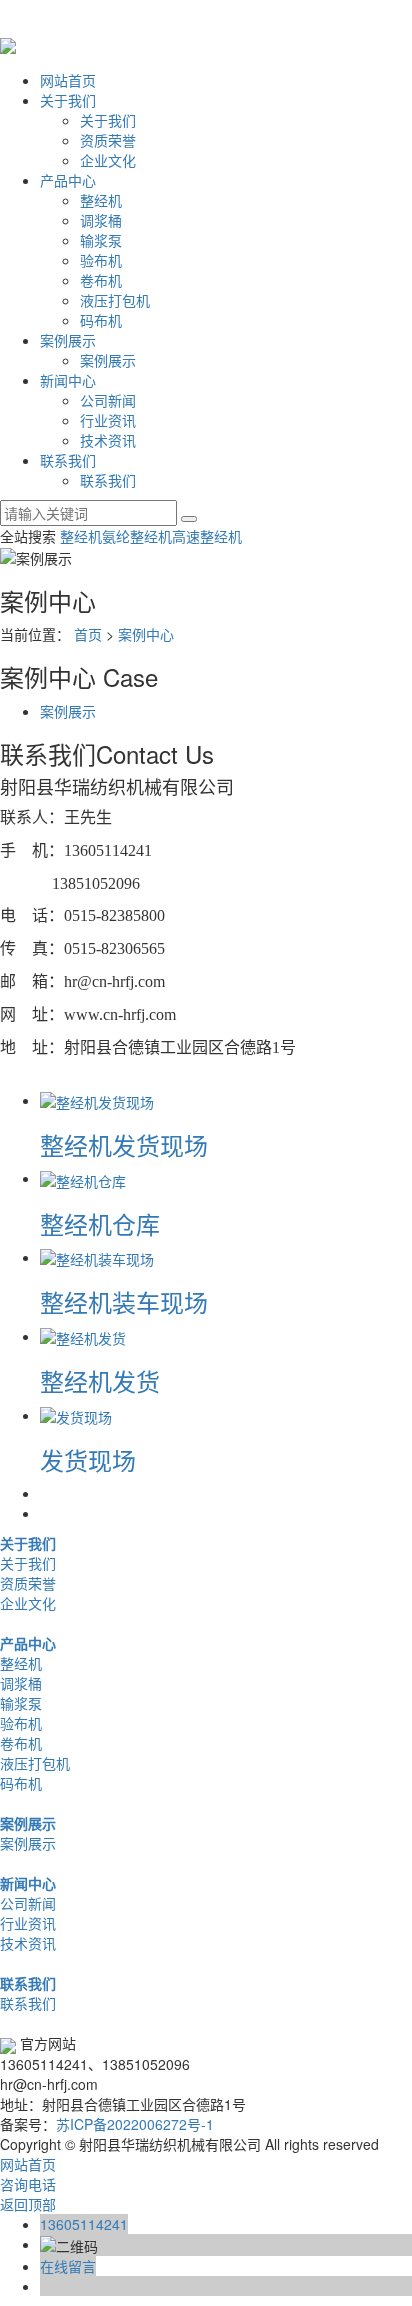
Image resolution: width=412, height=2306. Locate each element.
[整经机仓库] (83, 1178)
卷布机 (101, 280)
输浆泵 (101, 240)
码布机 (101, 320)
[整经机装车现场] (97, 1257)
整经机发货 (100, 1380)
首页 (88, 634)
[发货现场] (76, 1415)
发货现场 (88, 1459)
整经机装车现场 (124, 1301)
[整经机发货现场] (97, 1100)
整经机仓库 (100, 1223)
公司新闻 (108, 400)
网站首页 (68, 80)
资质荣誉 (108, 140)
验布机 (101, 260)
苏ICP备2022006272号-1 (135, 2124)
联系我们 (68, 460)
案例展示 (68, 340)
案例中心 (146, 634)
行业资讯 (108, 420)
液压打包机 (115, 300)
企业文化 (108, 160)
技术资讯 (108, 440)
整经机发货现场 (124, 1144)
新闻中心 (68, 380)
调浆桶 (101, 220)
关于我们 (68, 100)
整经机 (101, 200)
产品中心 (68, 180)
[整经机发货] (83, 1336)
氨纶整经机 (137, 536)
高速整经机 (207, 536)
